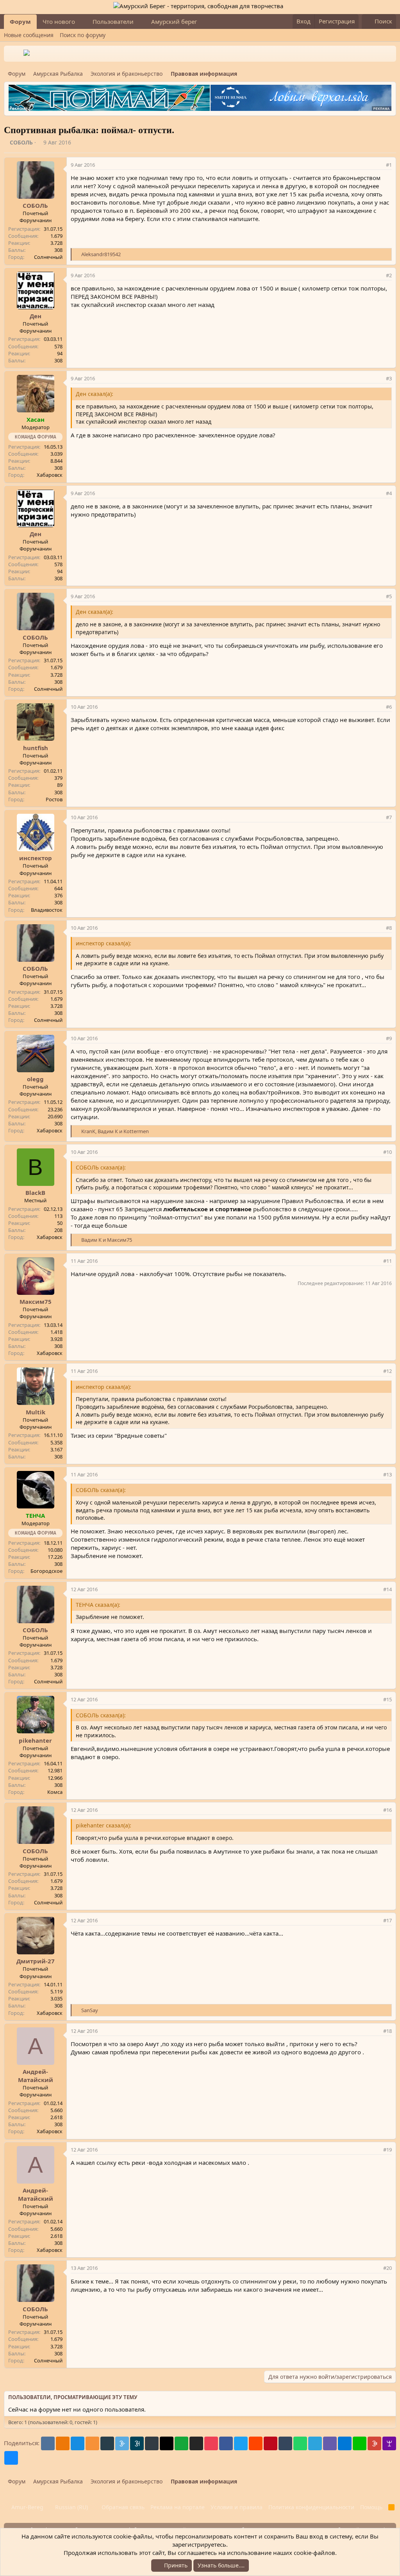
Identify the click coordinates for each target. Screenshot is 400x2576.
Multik (36, 1412)
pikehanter (35, 1740)
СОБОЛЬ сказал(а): (101, 1167)
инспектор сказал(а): (104, 943)
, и (115, 1131)
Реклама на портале (178, 2507)
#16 (387, 1810)
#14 (387, 1589)
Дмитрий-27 (36, 1961)
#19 (387, 2150)
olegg (35, 1079)
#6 (389, 707)
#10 (387, 1152)
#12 (387, 1371)
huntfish (36, 748)
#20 (387, 2268)
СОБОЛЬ (21, 142)
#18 (387, 2031)
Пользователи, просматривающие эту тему (73, 2397)
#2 (389, 275)
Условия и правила (237, 2507)
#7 (389, 817)
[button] (81, 22)
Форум (20, 21)
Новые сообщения (29, 35)
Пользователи (113, 21)
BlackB (35, 1193)
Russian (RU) (71, 2507)
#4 (389, 493)
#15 (387, 1699)
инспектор (36, 858)
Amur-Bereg (27, 2507)
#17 (387, 1920)
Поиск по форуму (83, 35)
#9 (389, 1038)
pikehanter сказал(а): (104, 1825)
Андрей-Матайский (36, 2076)
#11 (387, 1261)
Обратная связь (123, 2507)
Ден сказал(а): (95, 394)
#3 (389, 378)
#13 (387, 1474)
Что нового (59, 21)
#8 (389, 928)
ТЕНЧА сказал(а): (98, 1605)
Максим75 (36, 1301)
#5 (389, 596)
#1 (389, 165)
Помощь (371, 2507)
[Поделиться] (379, 165)
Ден (36, 316)
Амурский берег (174, 21)
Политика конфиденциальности (311, 2507)
